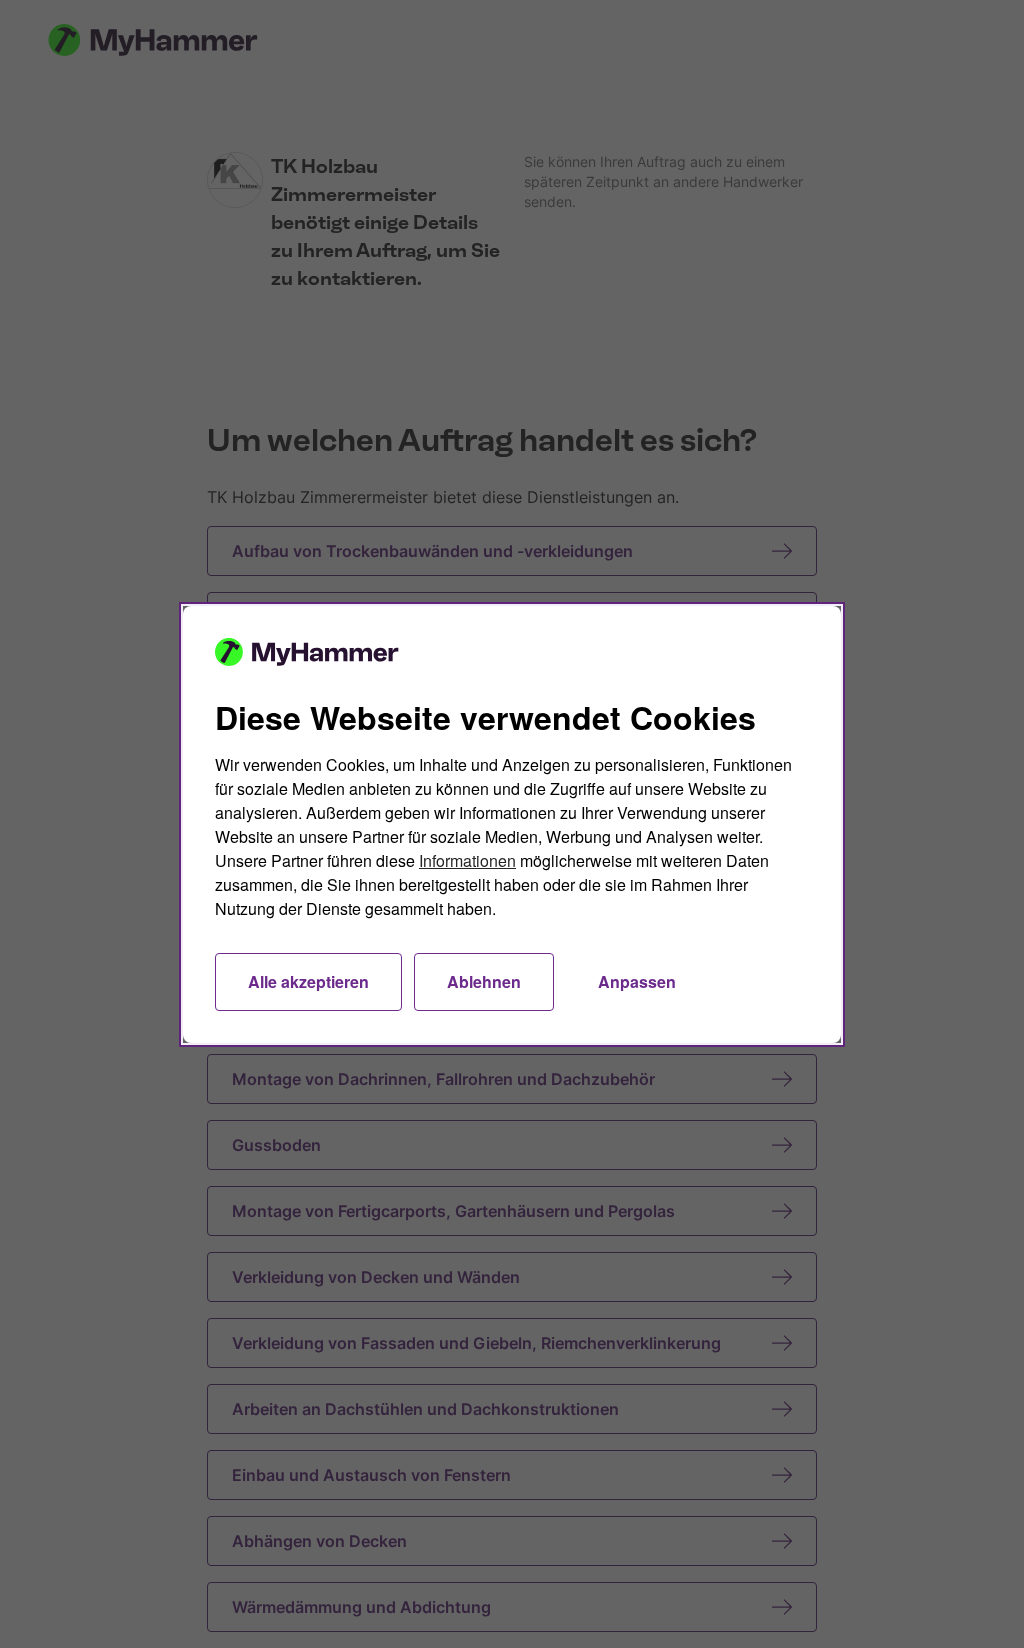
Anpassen (637, 981)
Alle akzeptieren (308, 981)
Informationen (467, 860)
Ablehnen (484, 981)
